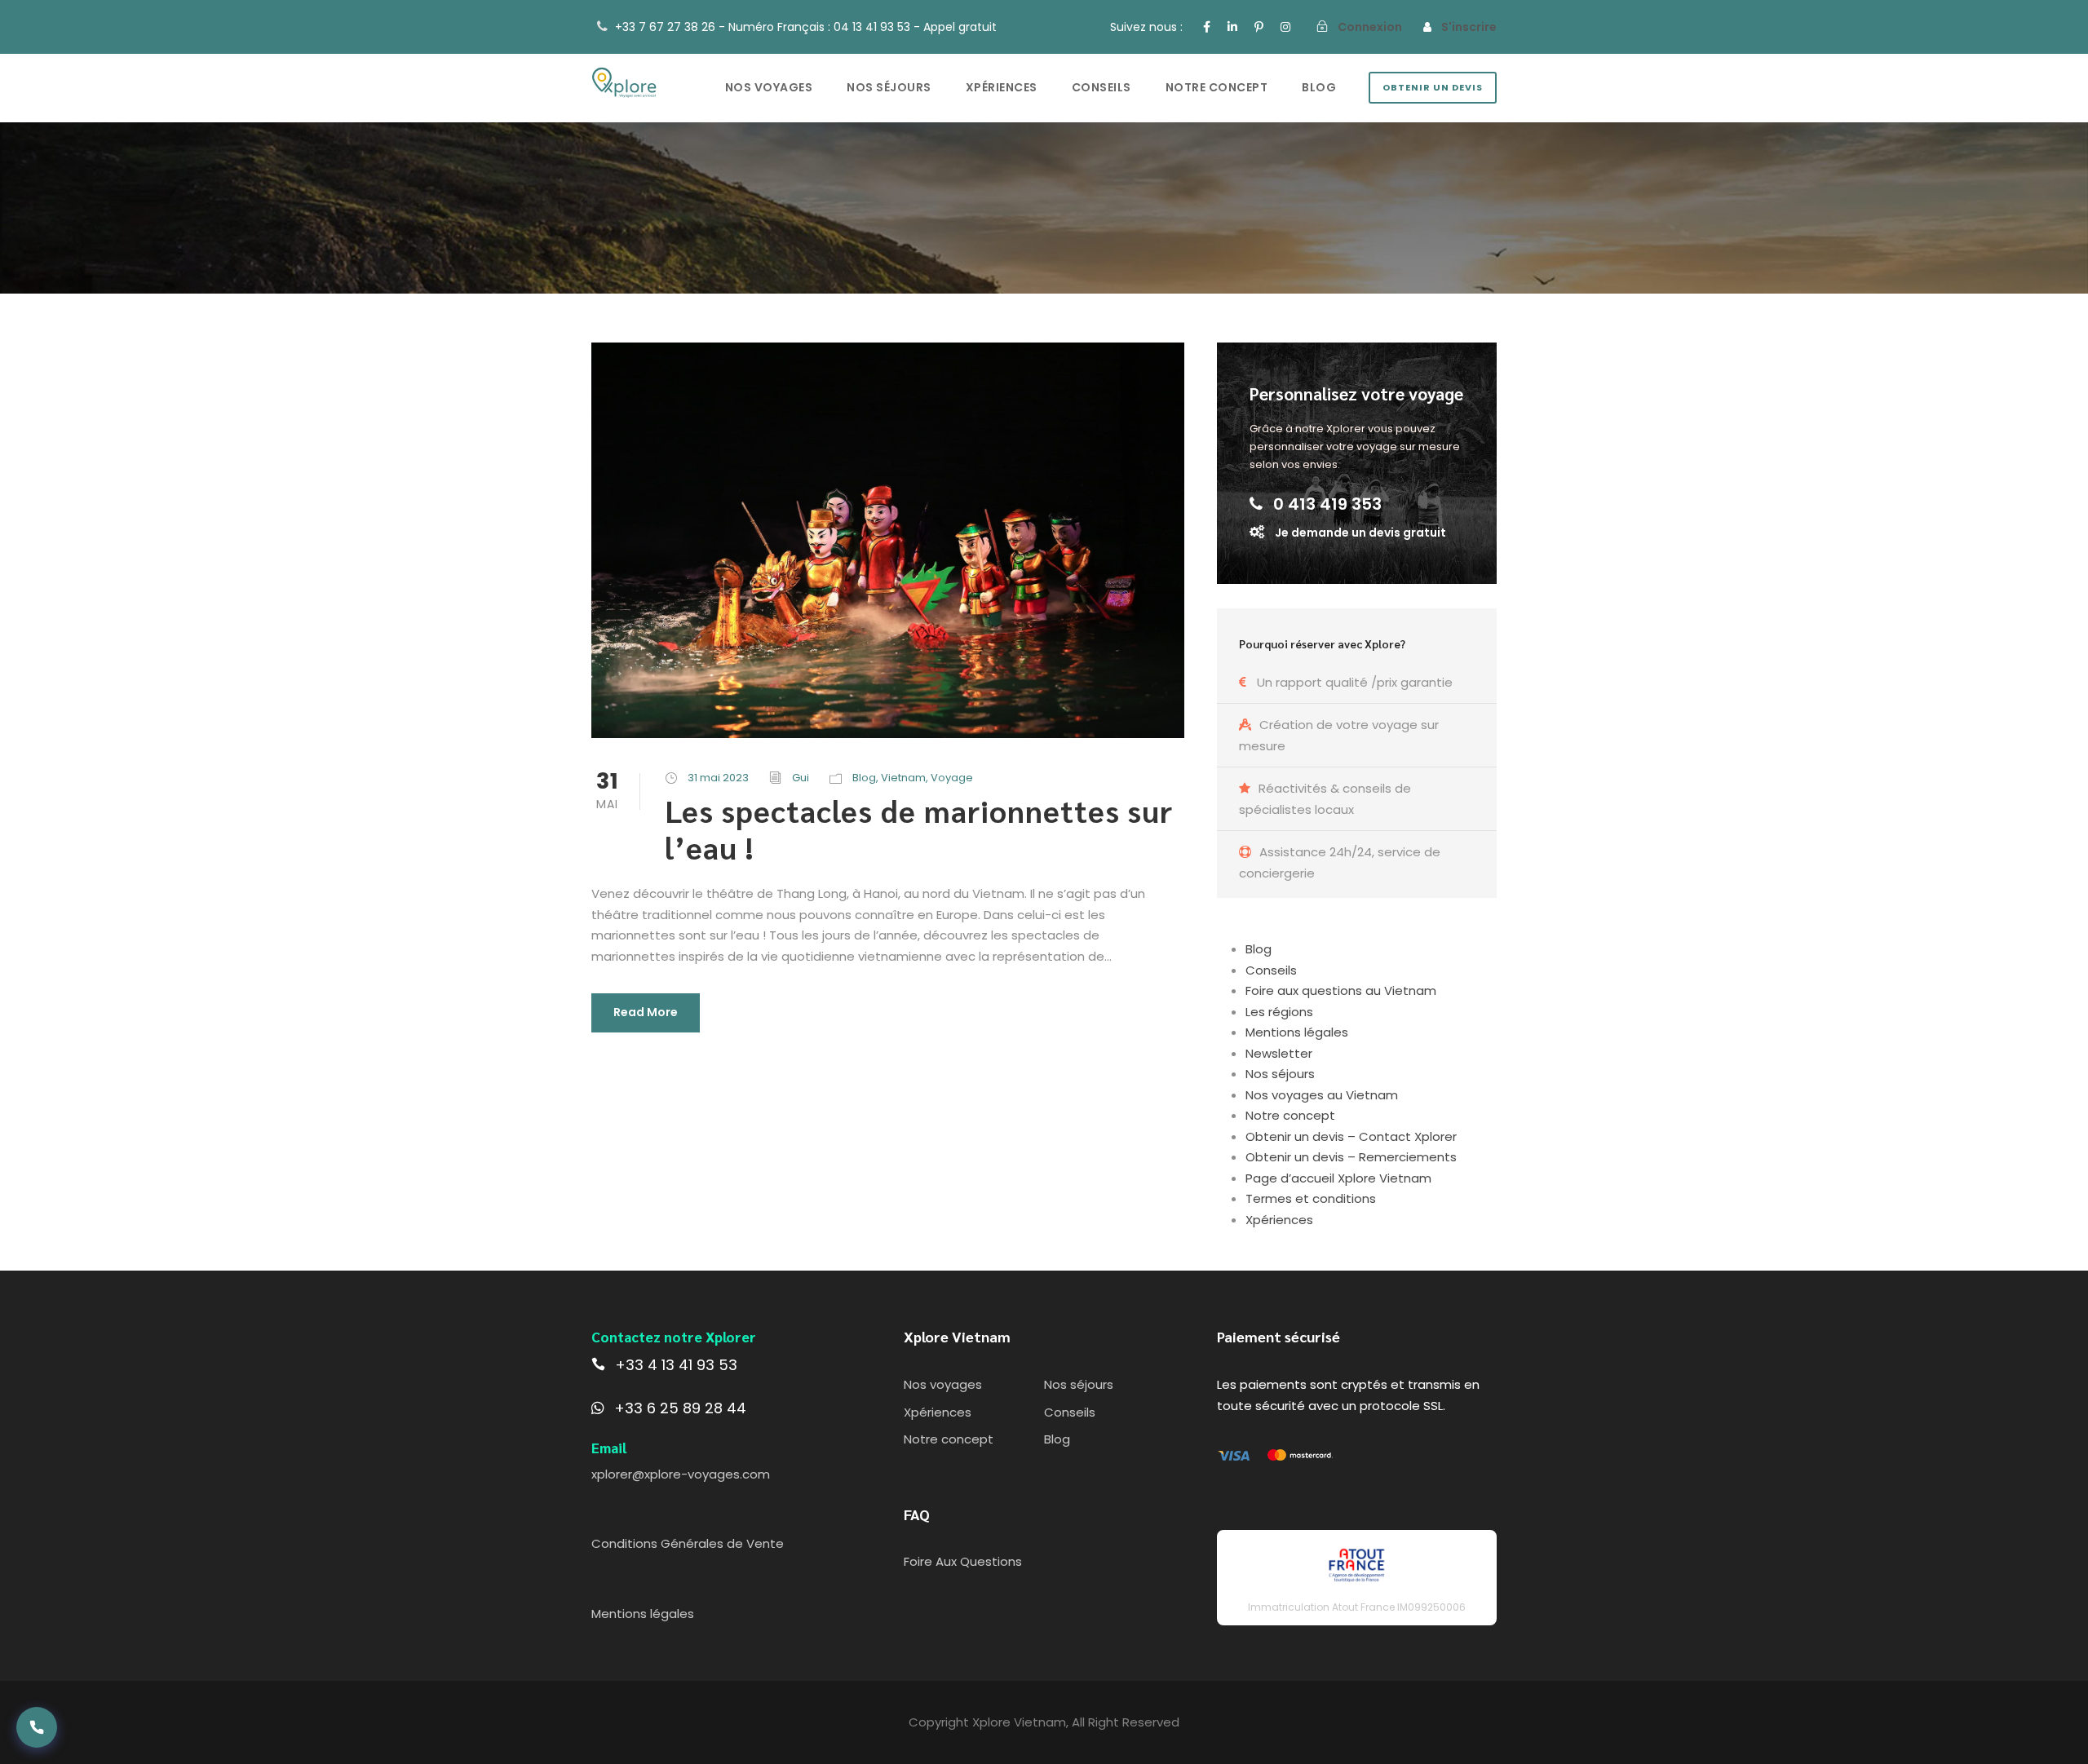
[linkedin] (1232, 27)
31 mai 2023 (718, 778)
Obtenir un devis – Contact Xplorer (1351, 1136)
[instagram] (1285, 27)
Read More (646, 1012)
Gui (801, 778)
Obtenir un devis (1433, 87)
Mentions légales (1297, 1032)
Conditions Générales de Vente (688, 1543)
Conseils (1102, 87)
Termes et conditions (1311, 1198)
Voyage (952, 778)
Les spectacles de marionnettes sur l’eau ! (919, 828)
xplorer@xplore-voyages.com (681, 1474)
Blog (1319, 87)
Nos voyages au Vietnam (1322, 1095)
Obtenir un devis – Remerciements (1351, 1157)
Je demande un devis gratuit (1360, 533)
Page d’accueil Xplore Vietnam (1338, 1178)
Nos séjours (889, 87)
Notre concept (1217, 87)
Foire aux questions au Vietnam (1341, 990)
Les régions (1279, 1012)
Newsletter (1279, 1053)
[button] (37, 1727)
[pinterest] (1259, 27)
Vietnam (903, 778)
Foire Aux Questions (963, 1561)
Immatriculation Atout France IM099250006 (1357, 1607)
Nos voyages (769, 87)
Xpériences (1002, 87)
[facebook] (1207, 27)
